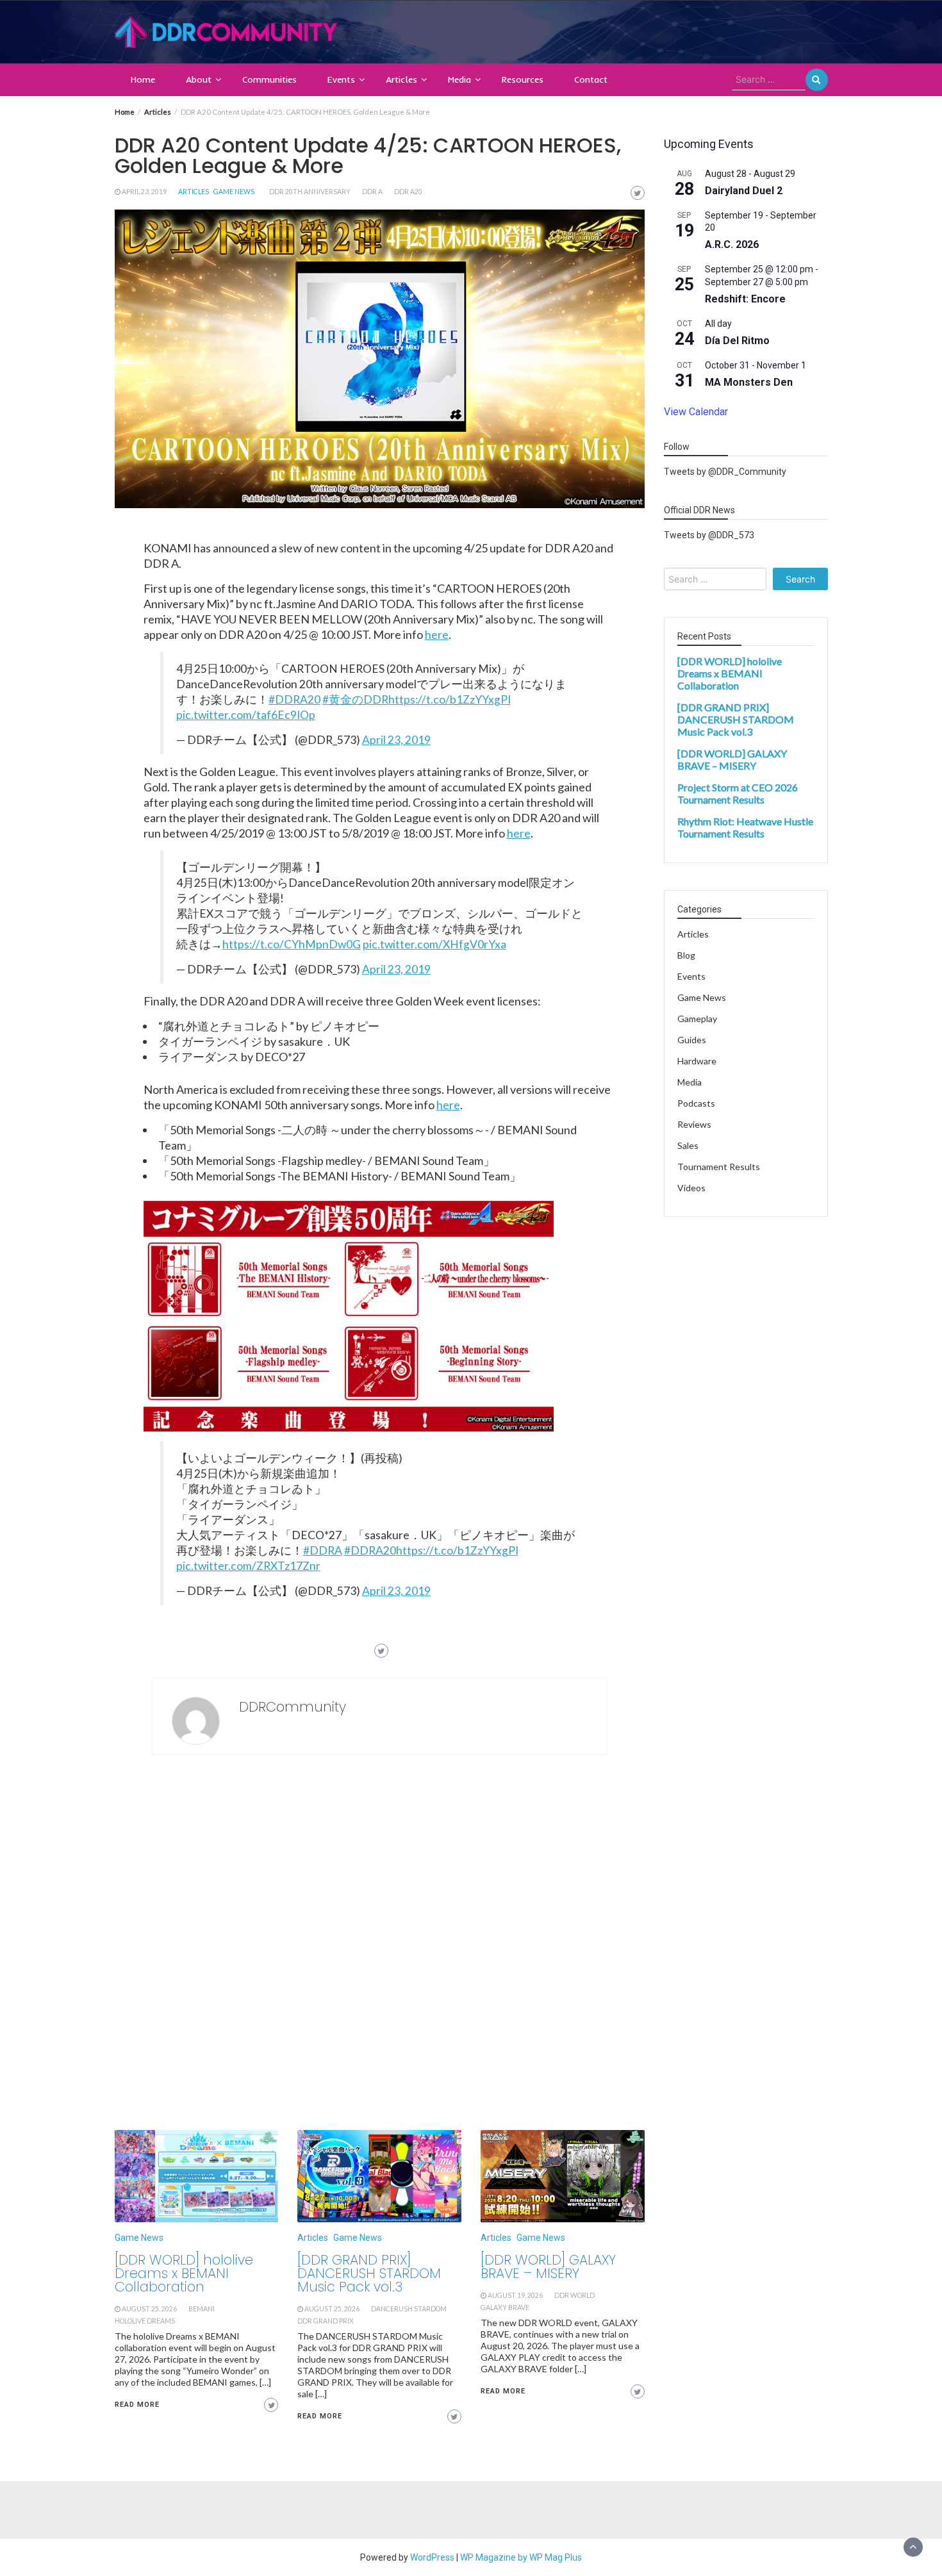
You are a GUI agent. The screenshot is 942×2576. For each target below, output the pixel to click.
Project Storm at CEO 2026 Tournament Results (738, 794)
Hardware (697, 1061)
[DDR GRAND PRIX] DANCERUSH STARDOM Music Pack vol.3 (369, 2273)
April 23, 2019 (144, 192)
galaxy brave (505, 2308)
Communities (269, 79)
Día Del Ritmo (737, 341)
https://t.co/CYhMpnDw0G (292, 944)
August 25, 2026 (149, 2309)
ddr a (372, 192)
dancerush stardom (409, 2309)
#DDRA (323, 1550)
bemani (202, 2309)
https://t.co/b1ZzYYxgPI (450, 699)
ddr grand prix (326, 2321)
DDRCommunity (293, 1707)
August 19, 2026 (515, 2295)
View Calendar (696, 412)
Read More (137, 2405)
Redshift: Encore (745, 300)
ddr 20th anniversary (310, 192)
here (437, 634)
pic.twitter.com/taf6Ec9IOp (246, 715)
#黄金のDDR (355, 699)
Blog (686, 956)
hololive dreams (145, 2321)
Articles (401, 79)
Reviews (694, 1125)
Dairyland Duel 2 (744, 191)
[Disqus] (380, 1946)
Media (459, 79)
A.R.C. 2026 (732, 245)
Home (143, 79)
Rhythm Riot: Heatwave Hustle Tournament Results (745, 828)
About (199, 79)
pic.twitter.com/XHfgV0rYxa (434, 944)
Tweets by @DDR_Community (725, 472)
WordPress (432, 2557)
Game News (234, 192)
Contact (591, 79)
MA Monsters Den (749, 383)
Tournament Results (719, 1167)
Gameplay (697, 1019)
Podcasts (696, 1104)
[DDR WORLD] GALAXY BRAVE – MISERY (548, 2266)
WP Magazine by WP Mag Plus (521, 2557)
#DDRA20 (294, 699)
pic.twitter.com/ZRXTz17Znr (248, 1566)
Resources (523, 79)
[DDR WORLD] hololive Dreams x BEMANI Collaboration (184, 2273)
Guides (692, 1040)
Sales (688, 1146)
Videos (691, 1188)
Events (341, 79)
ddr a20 (408, 192)
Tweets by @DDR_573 (709, 536)
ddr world (574, 2295)
